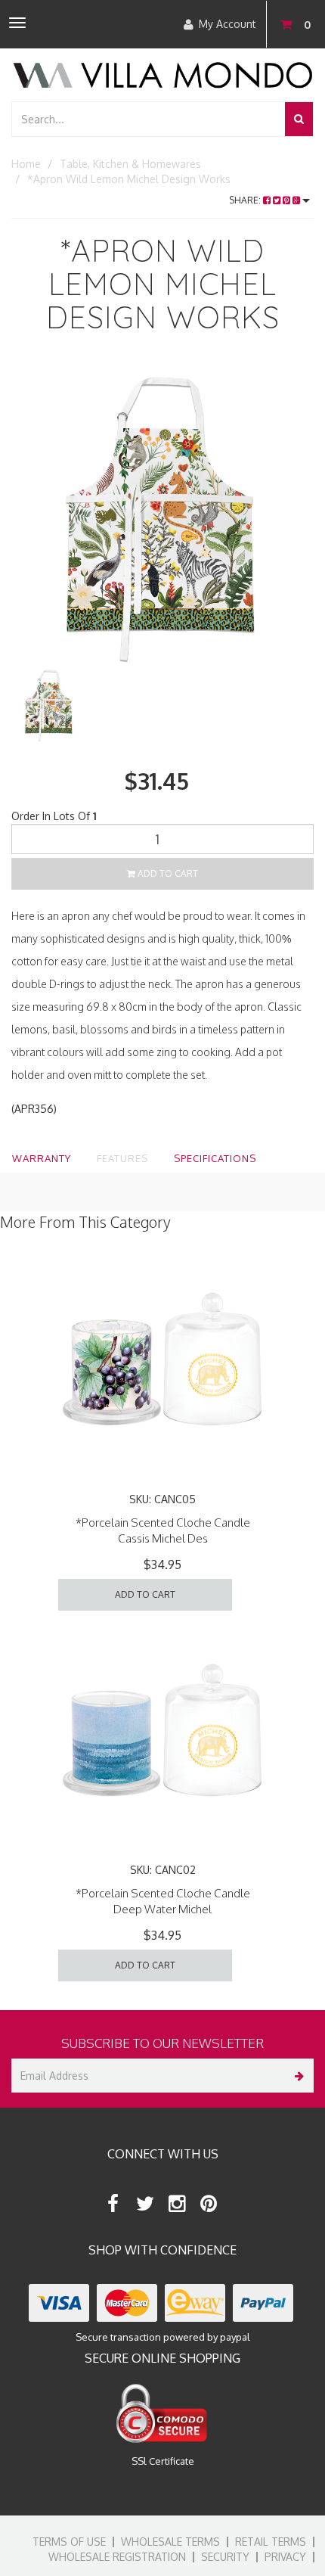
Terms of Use (69, 2542)
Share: (246, 200)
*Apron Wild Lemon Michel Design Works (129, 179)
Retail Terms (271, 2542)
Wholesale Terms (170, 2542)
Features (122, 1158)
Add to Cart (167, 873)
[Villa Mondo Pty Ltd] (162, 74)
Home (26, 164)
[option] (162, 515)
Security (225, 2557)
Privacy (285, 2557)
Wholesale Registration (117, 2557)
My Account (227, 24)
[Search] (299, 119)
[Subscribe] (297, 2076)
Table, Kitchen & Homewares (130, 164)
